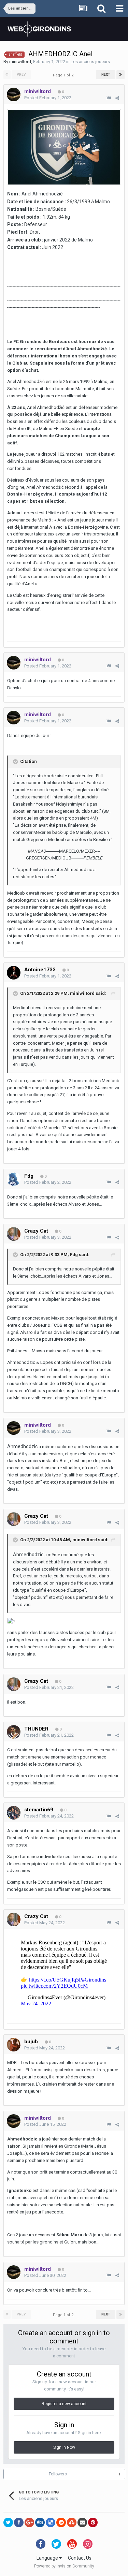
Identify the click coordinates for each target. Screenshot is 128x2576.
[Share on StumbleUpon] (72, 2522)
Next (106, 75)
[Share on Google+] (29, 2522)
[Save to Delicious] (51, 2522)
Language (48, 2558)
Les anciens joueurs (90, 62)
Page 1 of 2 (64, 75)
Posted (48, 98)
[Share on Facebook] (19, 2522)
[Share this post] (117, 98)
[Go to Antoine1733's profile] (14, 973)
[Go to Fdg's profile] (14, 1179)
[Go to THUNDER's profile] (14, 1732)
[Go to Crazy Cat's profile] (14, 1234)
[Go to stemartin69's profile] (14, 1813)
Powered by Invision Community (64, 2566)
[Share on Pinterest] (93, 2522)
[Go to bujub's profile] (14, 2045)
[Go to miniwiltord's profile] (14, 94)
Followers (58, 2474)
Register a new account (64, 2404)
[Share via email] (82, 2522)
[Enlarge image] (64, 147)
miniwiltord (20, 62)
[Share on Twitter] (8, 2522)
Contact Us (80, 2558)
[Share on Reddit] (61, 2522)
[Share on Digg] (40, 2522)
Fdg (74, 1255)
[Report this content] (109, 98)
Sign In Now (64, 2447)
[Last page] (120, 75)
